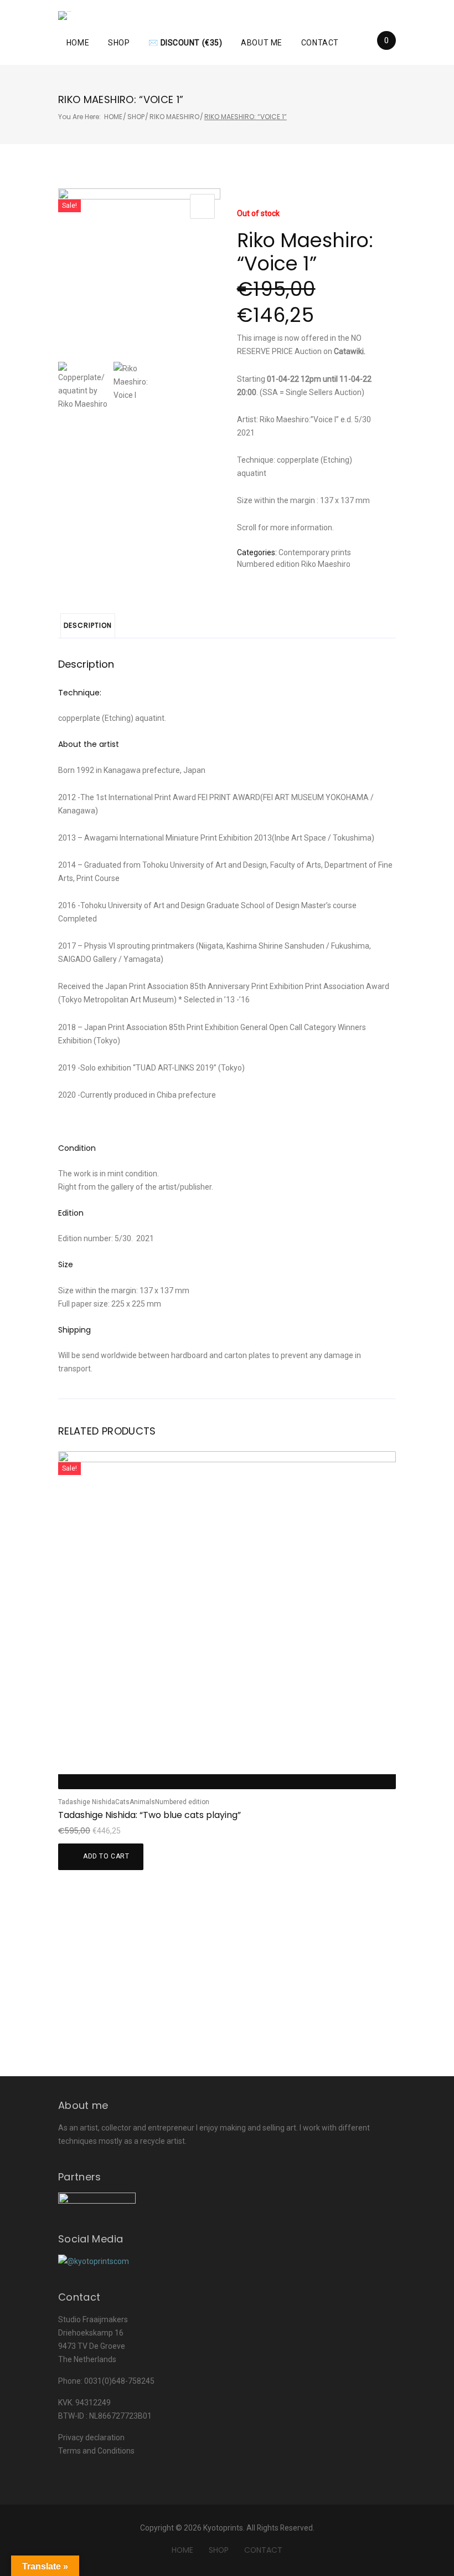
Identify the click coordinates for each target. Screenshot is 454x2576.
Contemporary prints (315, 552)
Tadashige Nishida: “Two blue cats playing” (149, 1815)
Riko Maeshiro (174, 117)
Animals (142, 1802)
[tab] (88, 626)
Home (78, 43)
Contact (320, 43)
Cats (122, 1802)
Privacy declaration (91, 2437)
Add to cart (106, 1856)
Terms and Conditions (96, 2451)
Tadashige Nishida (87, 1802)
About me (261, 43)
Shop (119, 43)
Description (88, 625)
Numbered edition (268, 564)
